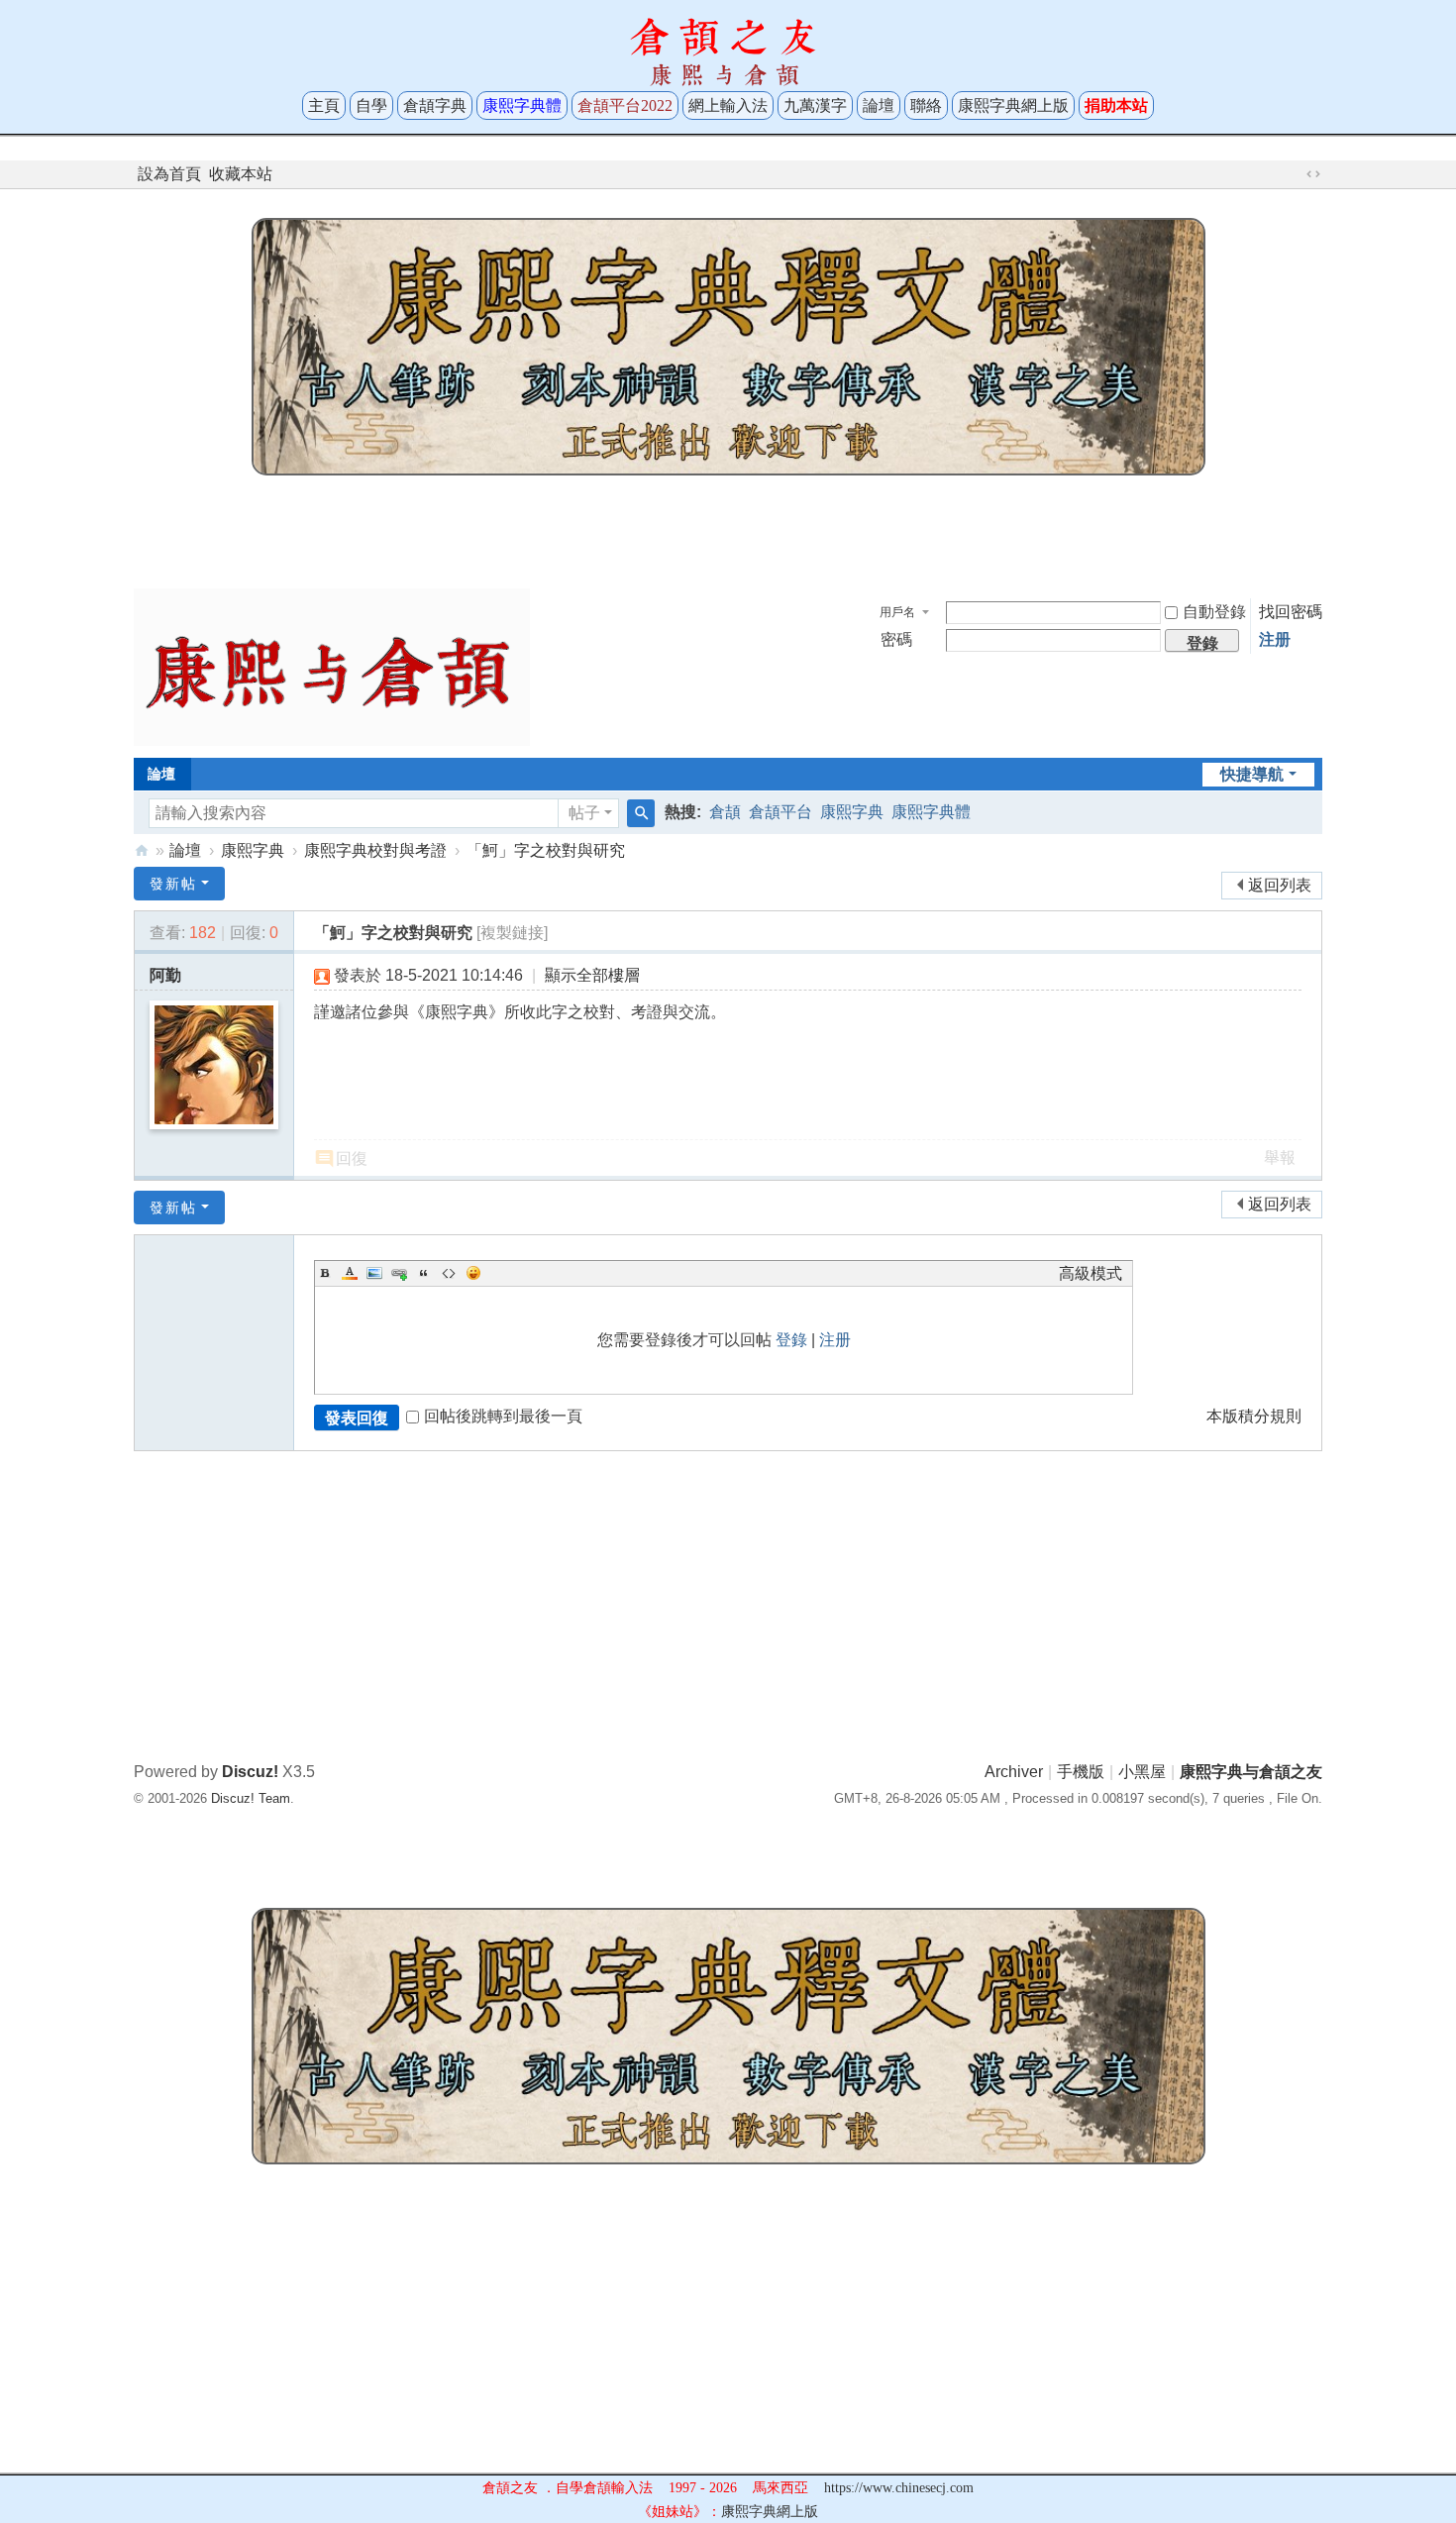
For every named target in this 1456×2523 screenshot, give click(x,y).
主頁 (324, 105)
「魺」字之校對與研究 (546, 850)
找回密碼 (1291, 612)
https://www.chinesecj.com (899, 2488)
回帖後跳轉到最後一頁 (503, 1416)
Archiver (1014, 1772)
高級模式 (1091, 1273)
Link (399, 1273)
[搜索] (641, 813)
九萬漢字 (815, 105)
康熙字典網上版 (1013, 105)
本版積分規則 (1254, 1416)
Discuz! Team (251, 1798)
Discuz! (250, 1772)
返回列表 (1280, 885)
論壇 (879, 105)
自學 (371, 105)
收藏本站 (241, 174)
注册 (1275, 639)
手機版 (1081, 1772)
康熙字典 (852, 812)
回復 (352, 1158)
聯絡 (926, 105)
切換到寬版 (1313, 174)
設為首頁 (169, 174)
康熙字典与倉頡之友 (142, 850)
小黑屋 (1142, 1772)
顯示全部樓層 (592, 975)
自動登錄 (1214, 612)
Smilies (473, 1273)
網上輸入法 (728, 105)
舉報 (1280, 1157)
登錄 (791, 1340)
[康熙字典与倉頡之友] (332, 666)
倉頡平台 (780, 812)
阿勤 (165, 975)
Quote (424, 1273)
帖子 (584, 813)
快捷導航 (1252, 774)
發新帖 (173, 884)
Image (374, 1273)
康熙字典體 (931, 812)
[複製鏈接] (512, 933)
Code (449, 1273)
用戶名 (897, 612)
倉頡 (725, 812)
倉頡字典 (435, 105)
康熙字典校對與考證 (375, 850)
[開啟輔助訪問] (1295, 174)
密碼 (896, 639)
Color (350, 1273)
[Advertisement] (728, 527)
